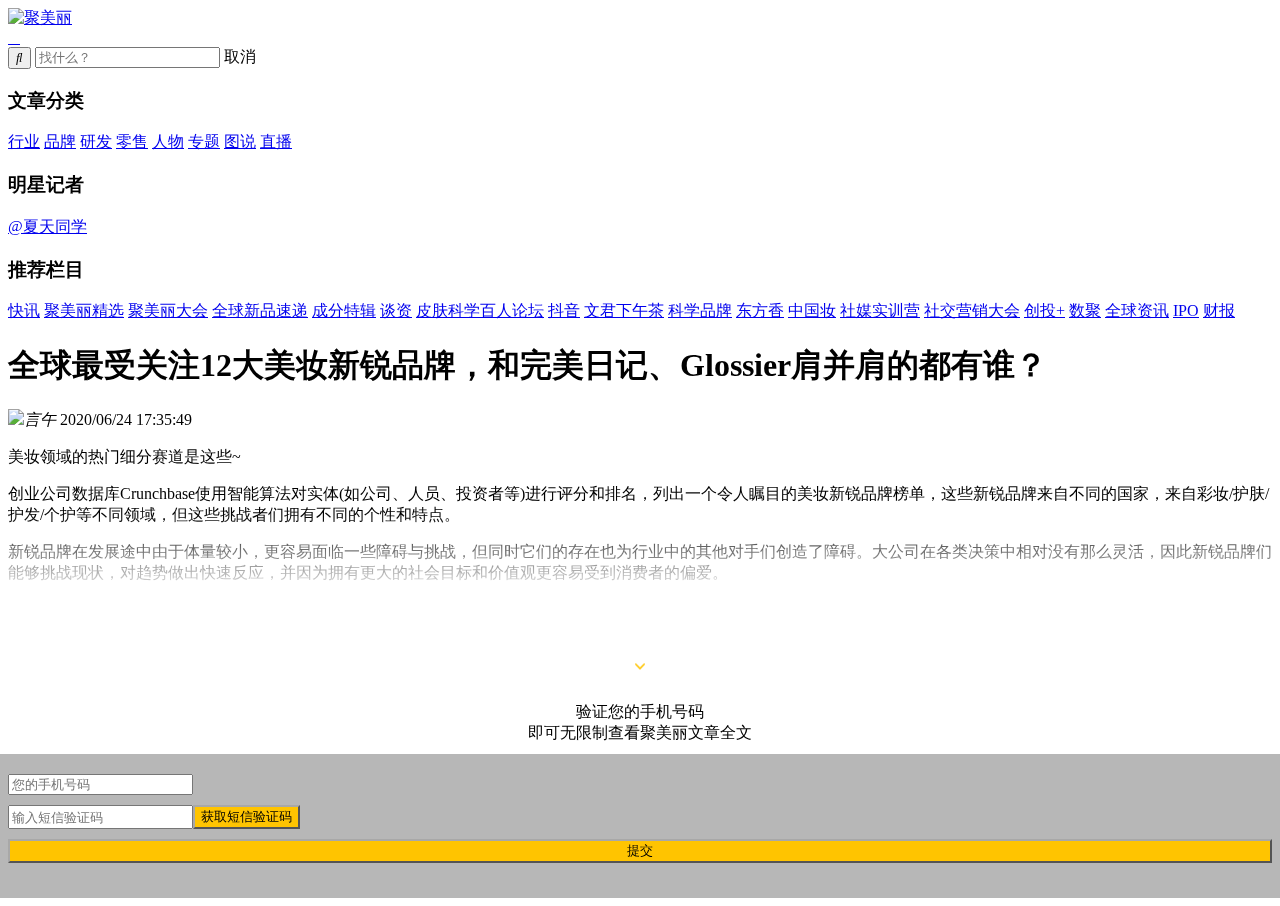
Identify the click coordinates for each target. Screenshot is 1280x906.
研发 (96, 141)
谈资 (396, 310)
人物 (168, 141)
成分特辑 (344, 310)
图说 (240, 141)
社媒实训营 (880, 310)
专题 (204, 141)
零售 (132, 141)
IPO (1186, 310)
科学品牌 (700, 310)
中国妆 (812, 310)
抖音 (564, 310)
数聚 (1085, 310)
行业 (24, 141)
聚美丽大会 (168, 310)
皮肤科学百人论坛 (480, 310)
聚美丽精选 (84, 310)
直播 (276, 141)
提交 (640, 850)
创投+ (1044, 310)
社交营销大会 (972, 310)
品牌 (60, 141)
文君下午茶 (624, 310)
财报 (1219, 310)
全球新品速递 (260, 310)
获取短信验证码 (246, 816)
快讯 (24, 310)
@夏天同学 (47, 226)
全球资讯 (1137, 310)
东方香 (760, 310)
